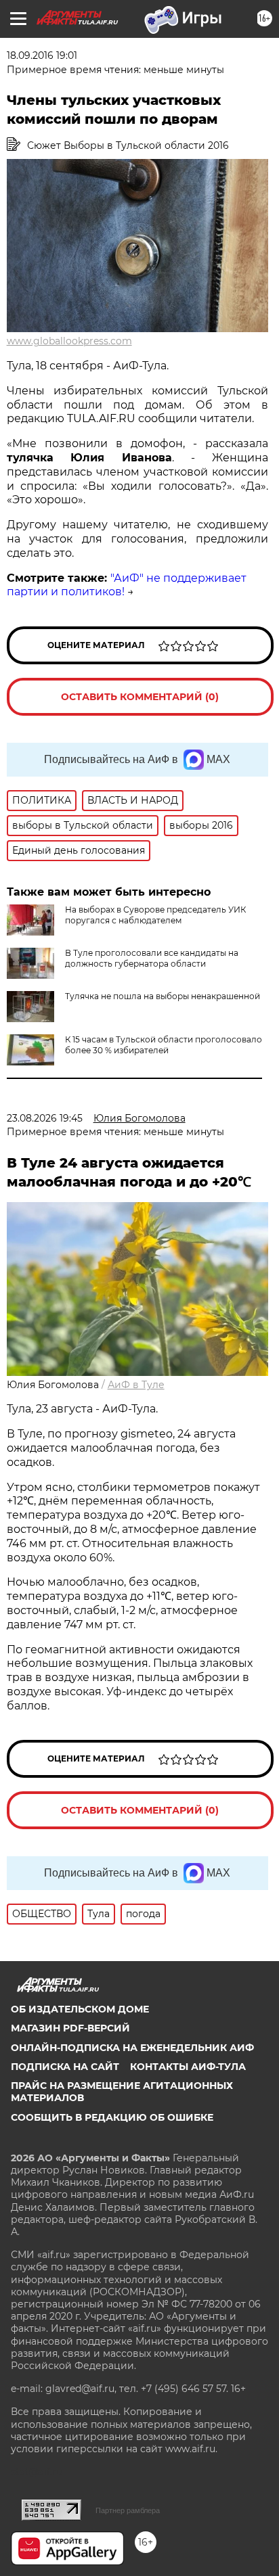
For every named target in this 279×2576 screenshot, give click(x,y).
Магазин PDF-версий (70, 2028)
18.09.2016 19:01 (42, 55)
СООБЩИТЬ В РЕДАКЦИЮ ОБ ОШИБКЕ (112, 2117)
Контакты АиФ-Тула (188, 2067)
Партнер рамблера (128, 2510)
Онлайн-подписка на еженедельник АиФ (132, 2048)
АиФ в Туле (136, 1385)
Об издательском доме (80, 2009)
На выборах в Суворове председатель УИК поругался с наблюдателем (155, 915)
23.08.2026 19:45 (45, 1118)
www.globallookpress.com (69, 341)
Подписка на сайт (65, 2067)
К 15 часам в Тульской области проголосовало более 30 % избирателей (164, 1045)
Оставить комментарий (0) (140, 697)
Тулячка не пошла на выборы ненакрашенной (163, 996)
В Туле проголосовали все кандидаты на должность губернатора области (152, 958)
